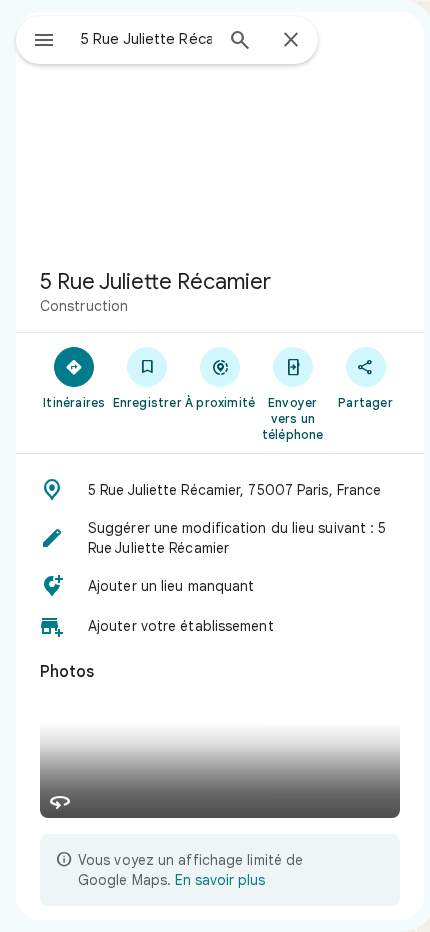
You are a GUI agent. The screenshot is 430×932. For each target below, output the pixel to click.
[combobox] (146, 39)
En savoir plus (220, 880)
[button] (220, 490)
